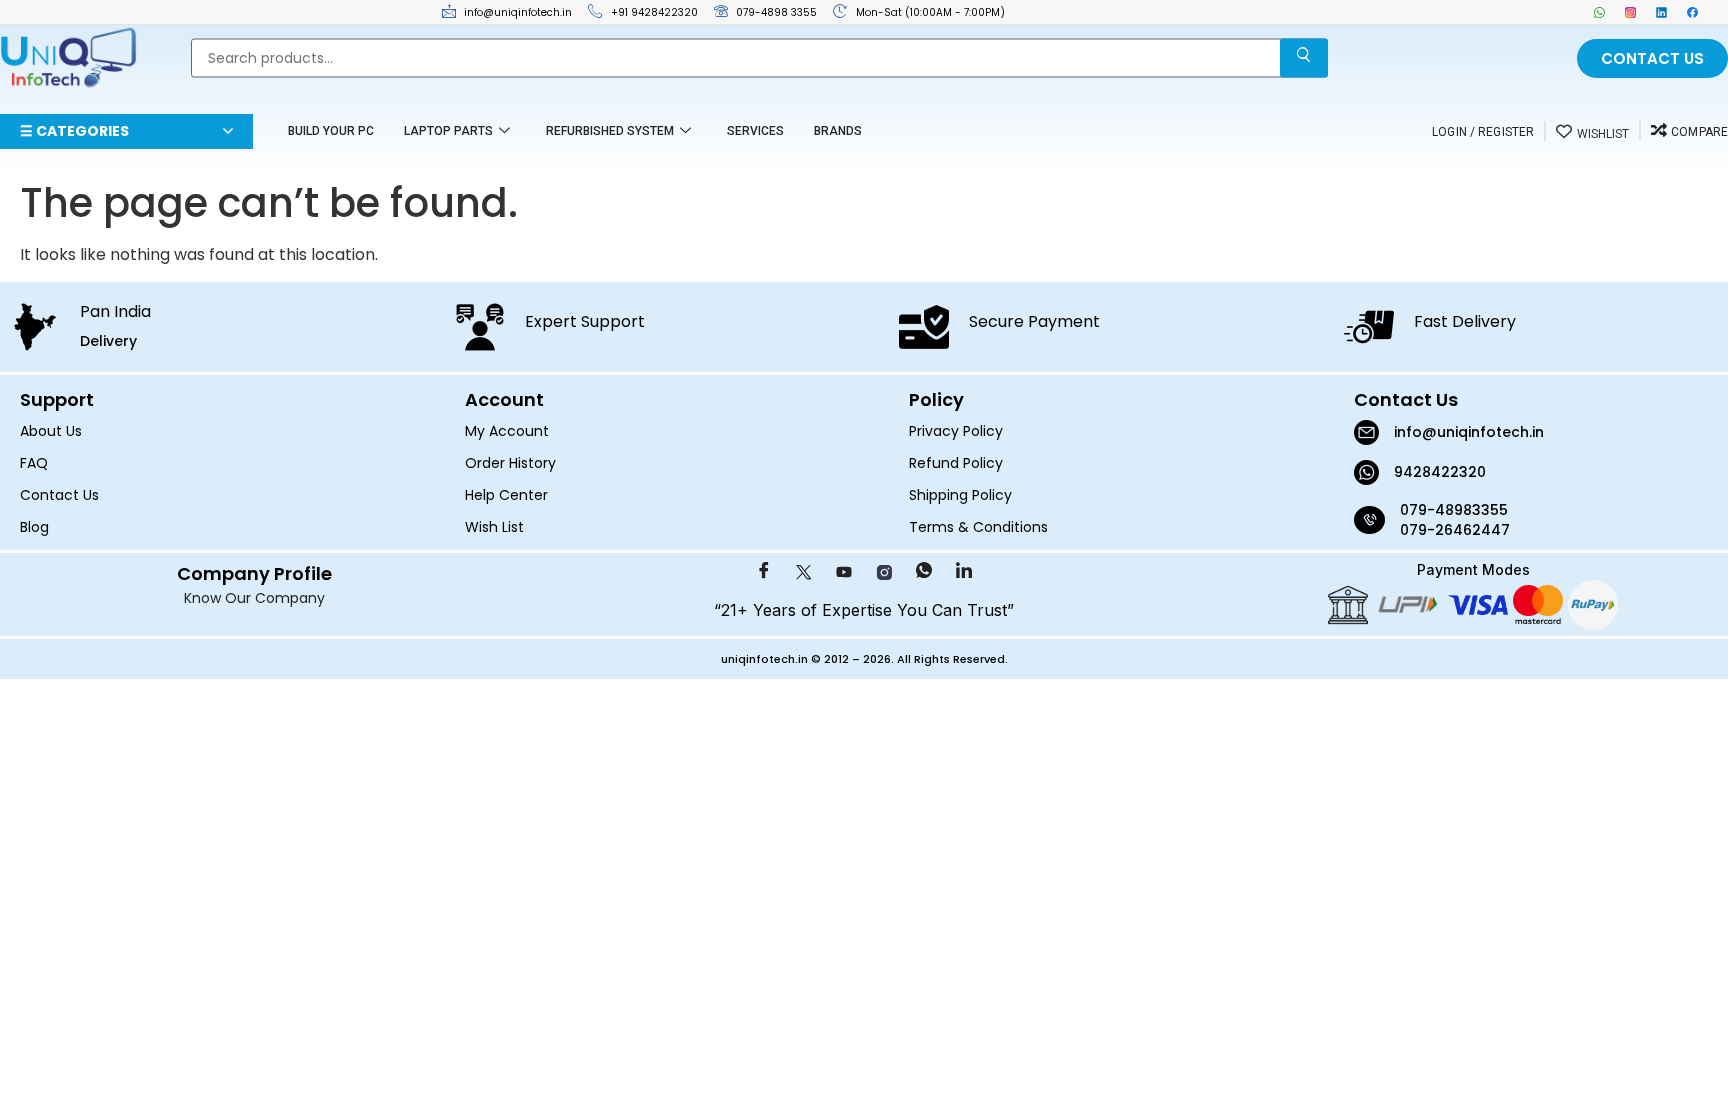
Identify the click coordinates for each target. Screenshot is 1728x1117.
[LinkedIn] (1661, 12)
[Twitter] (804, 573)
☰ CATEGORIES (74, 131)
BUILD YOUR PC (331, 131)
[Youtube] (844, 573)
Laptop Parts (448, 131)
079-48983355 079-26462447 (1456, 520)
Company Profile (254, 573)
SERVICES (755, 131)
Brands (838, 131)
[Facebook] (1692, 12)
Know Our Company (254, 598)
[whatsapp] (1599, 12)
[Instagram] (1630, 12)
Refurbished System (610, 131)
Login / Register (1483, 132)
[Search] (1304, 58)
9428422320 (1440, 472)
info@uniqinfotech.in (1469, 432)
